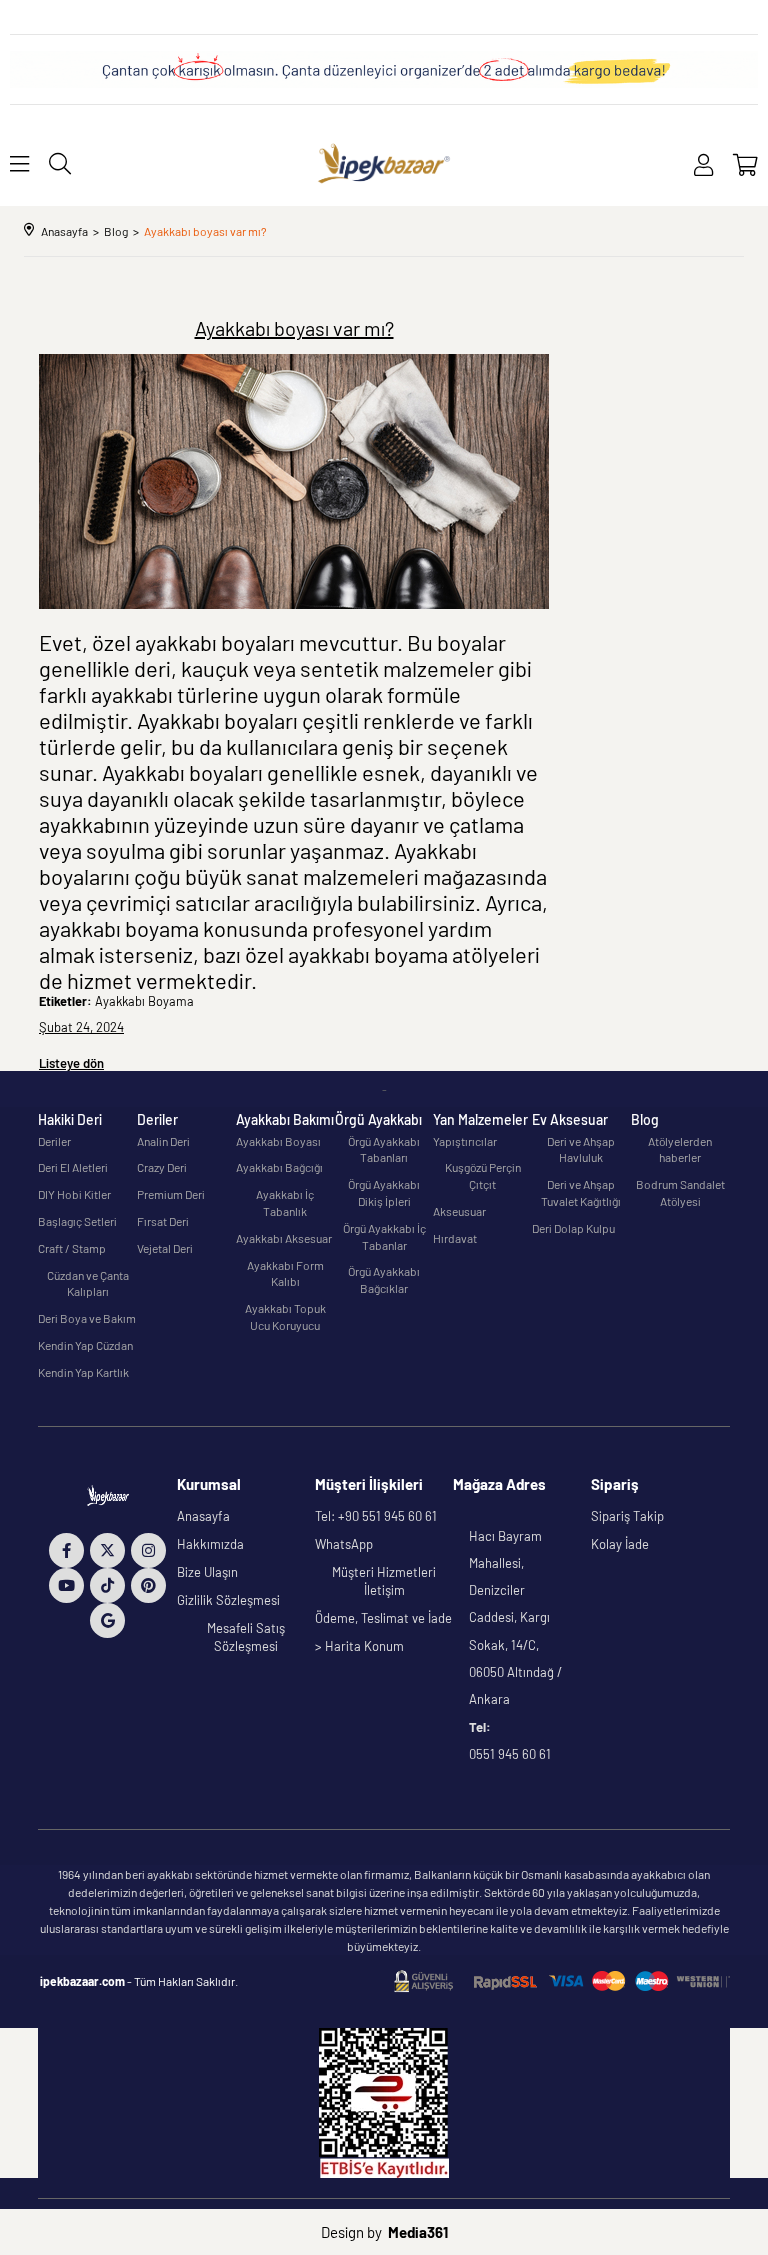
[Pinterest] (148, 1585)
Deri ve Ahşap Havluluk (581, 1149)
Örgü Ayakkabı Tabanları (384, 1149)
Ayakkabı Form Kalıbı (285, 1273)
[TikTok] (107, 1585)
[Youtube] (66, 1585)
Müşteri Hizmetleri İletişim (384, 1581)
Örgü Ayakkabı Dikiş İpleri (384, 1192)
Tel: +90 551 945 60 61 (376, 1516)
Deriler (54, 1141)
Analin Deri (163, 1141)
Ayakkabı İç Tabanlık (285, 1202)
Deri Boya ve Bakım (87, 1318)
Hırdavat (455, 1238)
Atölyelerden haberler (680, 1149)
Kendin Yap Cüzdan (85, 1345)
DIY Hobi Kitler (74, 1194)
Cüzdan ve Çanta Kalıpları (88, 1283)
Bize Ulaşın (207, 1572)
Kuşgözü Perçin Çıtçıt (483, 1175)
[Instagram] (148, 1550)
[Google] (107, 1620)
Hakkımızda (210, 1544)
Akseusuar (459, 1211)
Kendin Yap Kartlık (83, 1372)
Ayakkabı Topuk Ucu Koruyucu (285, 1316)
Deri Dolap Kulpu (573, 1228)
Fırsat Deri (163, 1221)
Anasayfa (203, 1516)
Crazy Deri (162, 1167)
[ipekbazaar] (384, 163)
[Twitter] (107, 1550)
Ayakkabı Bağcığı (279, 1167)
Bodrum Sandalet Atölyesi (680, 1192)
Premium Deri (171, 1194)
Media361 (418, 2232)
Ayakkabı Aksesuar (284, 1238)
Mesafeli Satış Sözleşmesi (246, 1637)
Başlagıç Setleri (77, 1221)
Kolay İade (620, 1544)
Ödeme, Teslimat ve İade (383, 1618)
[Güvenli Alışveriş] (562, 1981)
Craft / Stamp (72, 1248)
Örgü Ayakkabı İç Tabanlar (384, 1236)
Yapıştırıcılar (465, 1141)
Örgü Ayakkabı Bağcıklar (384, 1279)
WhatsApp (344, 1544)
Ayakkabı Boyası (278, 1141)
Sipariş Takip (627, 1516)
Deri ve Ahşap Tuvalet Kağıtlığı (581, 1192)
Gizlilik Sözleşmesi (228, 1600)
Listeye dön (71, 1063)
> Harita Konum (359, 1646)
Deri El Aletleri (73, 1167)
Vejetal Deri (165, 1248)
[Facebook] (66, 1550)
